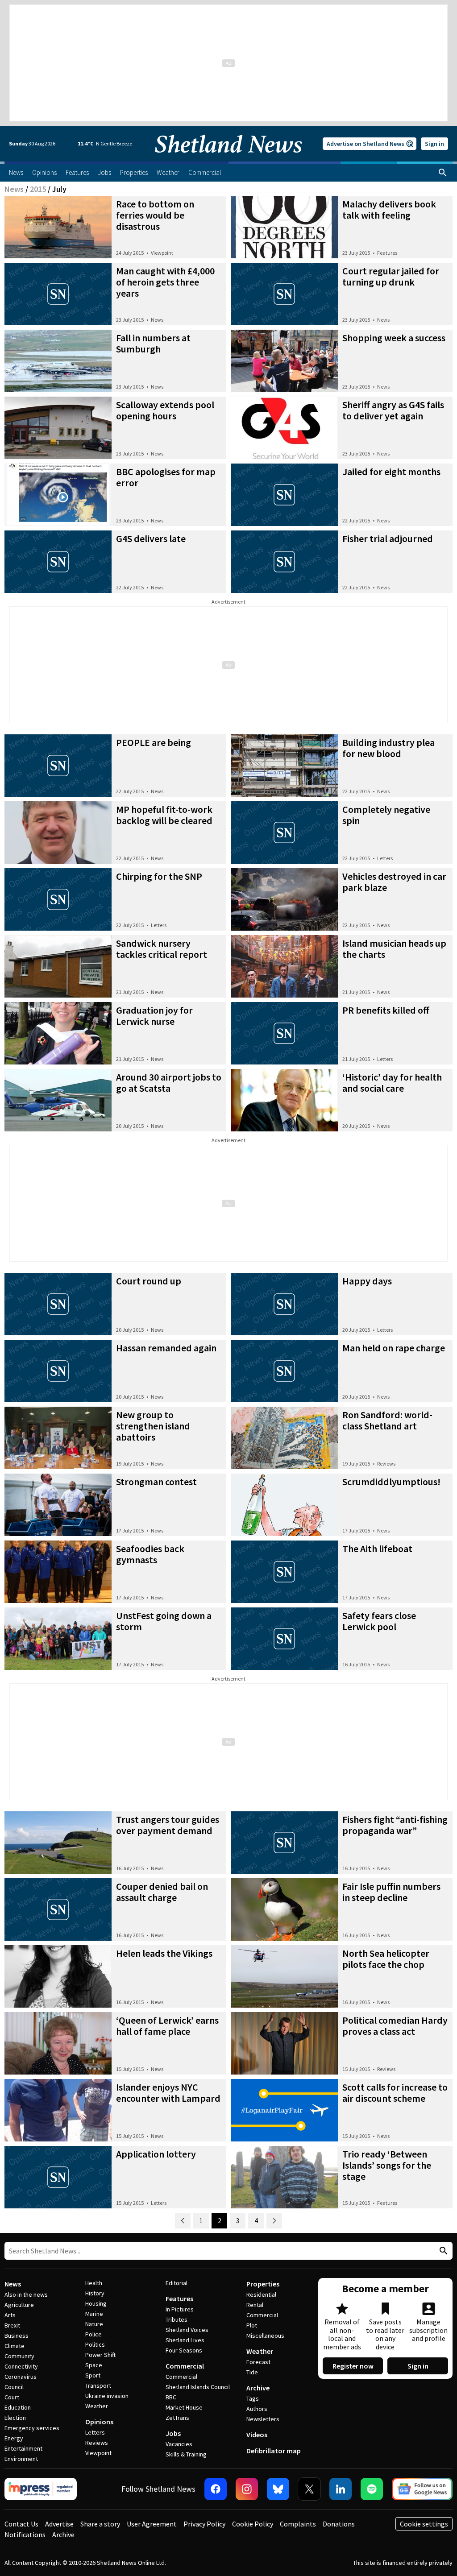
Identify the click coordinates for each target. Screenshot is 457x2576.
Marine (94, 2314)
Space (94, 2365)
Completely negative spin (386, 815)
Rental (255, 2305)
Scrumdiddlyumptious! (391, 1482)
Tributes (177, 2319)
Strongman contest (156, 1482)
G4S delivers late (151, 538)
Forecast (258, 2362)
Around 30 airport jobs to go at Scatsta (169, 1083)
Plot (252, 2325)
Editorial (177, 2283)
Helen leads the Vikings (164, 1953)
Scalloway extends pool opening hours (165, 410)
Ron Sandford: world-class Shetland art (387, 1420)
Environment (21, 2459)
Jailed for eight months (391, 472)
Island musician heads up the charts (394, 949)
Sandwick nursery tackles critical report (162, 949)
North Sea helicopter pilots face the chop (386, 1959)
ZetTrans (177, 2418)
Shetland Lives (185, 2340)
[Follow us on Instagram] (247, 2489)
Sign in (434, 144)
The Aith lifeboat (377, 1549)
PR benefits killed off (386, 1010)
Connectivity (21, 2366)
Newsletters (263, 2419)
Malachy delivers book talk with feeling (389, 209)
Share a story (100, 2524)
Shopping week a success (394, 338)
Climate (15, 2346)
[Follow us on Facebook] (216, 2489)
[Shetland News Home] (228, 159)
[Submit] (442, 2251)
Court (12, 2397)
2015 (38, 189)
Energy (14, 2438)
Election (15, 2418)
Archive (258, 2388)
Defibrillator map (274, 2451)
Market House (184, 2407)
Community (19, 2356)
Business (17, 2336)
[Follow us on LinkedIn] (341, 2489)
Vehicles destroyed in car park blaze (394, 882)
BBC (171, 2397)
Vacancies (179, 2444)
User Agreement (152, 2524)
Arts (10, 2315)
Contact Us (21, 2524)
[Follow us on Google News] (422, 2489)
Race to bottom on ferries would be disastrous (155, 215)
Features (387, 253)
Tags (253, 2398)
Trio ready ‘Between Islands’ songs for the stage (387, 2165)
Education (18, 2407)
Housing (96, 2303)
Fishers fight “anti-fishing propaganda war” (395, 1825)
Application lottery (156, 2154)
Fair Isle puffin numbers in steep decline (391, 1892)
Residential (261, 2294)
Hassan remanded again (166, 1348)
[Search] (443, 173)
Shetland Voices (187, 2330)
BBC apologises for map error (166, 477)
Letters (385, 858)
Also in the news (26, 2294)
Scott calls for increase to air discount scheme (395, 2093)
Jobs (173, 2433)
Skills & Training (186, 2454)
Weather (97, 2406)
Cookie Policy (253, 2524)
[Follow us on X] (309, 2489)
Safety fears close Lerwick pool (379, 1621)
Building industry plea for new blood (388, 748)
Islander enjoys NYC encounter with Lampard (168, 2093)
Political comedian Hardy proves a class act (395, 2026)
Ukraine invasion (107, 2396)
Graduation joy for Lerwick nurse (154, 1016)
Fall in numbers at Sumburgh (153, 343)
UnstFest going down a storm (164, 1621)
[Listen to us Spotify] (372, 2489)
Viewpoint (162, 253)
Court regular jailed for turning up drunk (391, 276)
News (14, 189)
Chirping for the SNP (159, 876)
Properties (263, 2284)
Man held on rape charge (394, 1348)
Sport (93, 2375)
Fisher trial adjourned (388, 538)
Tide (252, 2372)
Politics (95, 2344)
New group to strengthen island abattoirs (153, 1426)
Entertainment (23, 2448)
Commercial (185, 2366)
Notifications (25, 2535)
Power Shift (100, 2355)
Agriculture (19, 2305)
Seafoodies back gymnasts (150, 1554)
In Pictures (180, 2309)
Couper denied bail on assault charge (162, 1892)
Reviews (386, 1464)
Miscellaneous (265, 2336)
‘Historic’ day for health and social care (392, 1083)
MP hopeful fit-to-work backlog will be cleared (164, 815)
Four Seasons (184, 2350)
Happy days (367, 1281)
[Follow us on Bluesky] (278, 2489)
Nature (94, 2324)
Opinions (99, 2422)
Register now (353, 2366)
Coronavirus (21, 2377)
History (95, 2293)
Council (14, 2387)
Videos (257, 2435)
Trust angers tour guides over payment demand (168, 1825)
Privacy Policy (204, 2524)
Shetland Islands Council (198, 2387)
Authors (257, 2409)
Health (94, 2283)
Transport (98, 2385)
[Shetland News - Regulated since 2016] (41, 2489)
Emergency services (32, 2428)
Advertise (59, 2524)
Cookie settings (424, 2524)
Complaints (298, 2524)
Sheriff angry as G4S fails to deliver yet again (393, 410)
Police (93, 2334)
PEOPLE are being (154, 742)
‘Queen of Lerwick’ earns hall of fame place (167, 2026)
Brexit (12, 2325)
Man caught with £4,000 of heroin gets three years (165, 282)
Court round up (149, 1281)
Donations (339, 2524)
